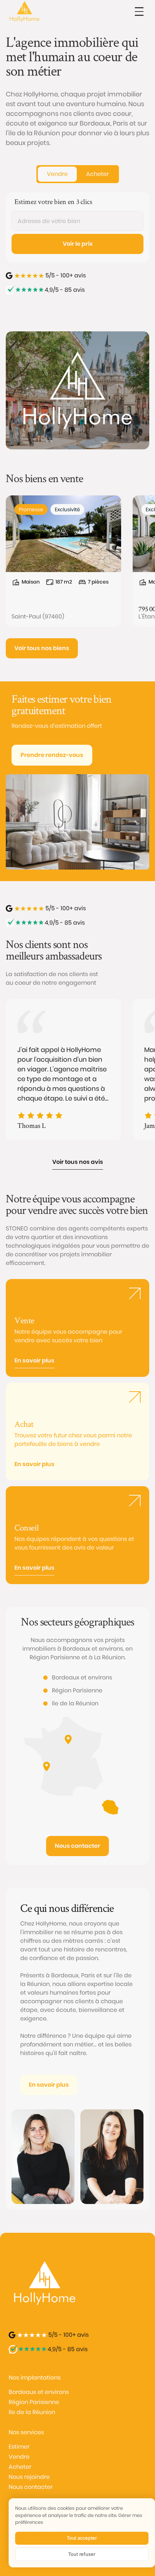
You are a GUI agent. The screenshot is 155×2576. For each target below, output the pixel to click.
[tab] (57, 174)
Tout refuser (82, 2554)
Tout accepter (82, 2538)
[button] (139, 12)
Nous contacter (31, 2487)
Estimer (19, 2447)
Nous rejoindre (29, 2477)
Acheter (20, 2467)
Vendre (19, 2457)
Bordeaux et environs (39, 2392)
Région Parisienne (34, 2402)
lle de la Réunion (32, 2412)
